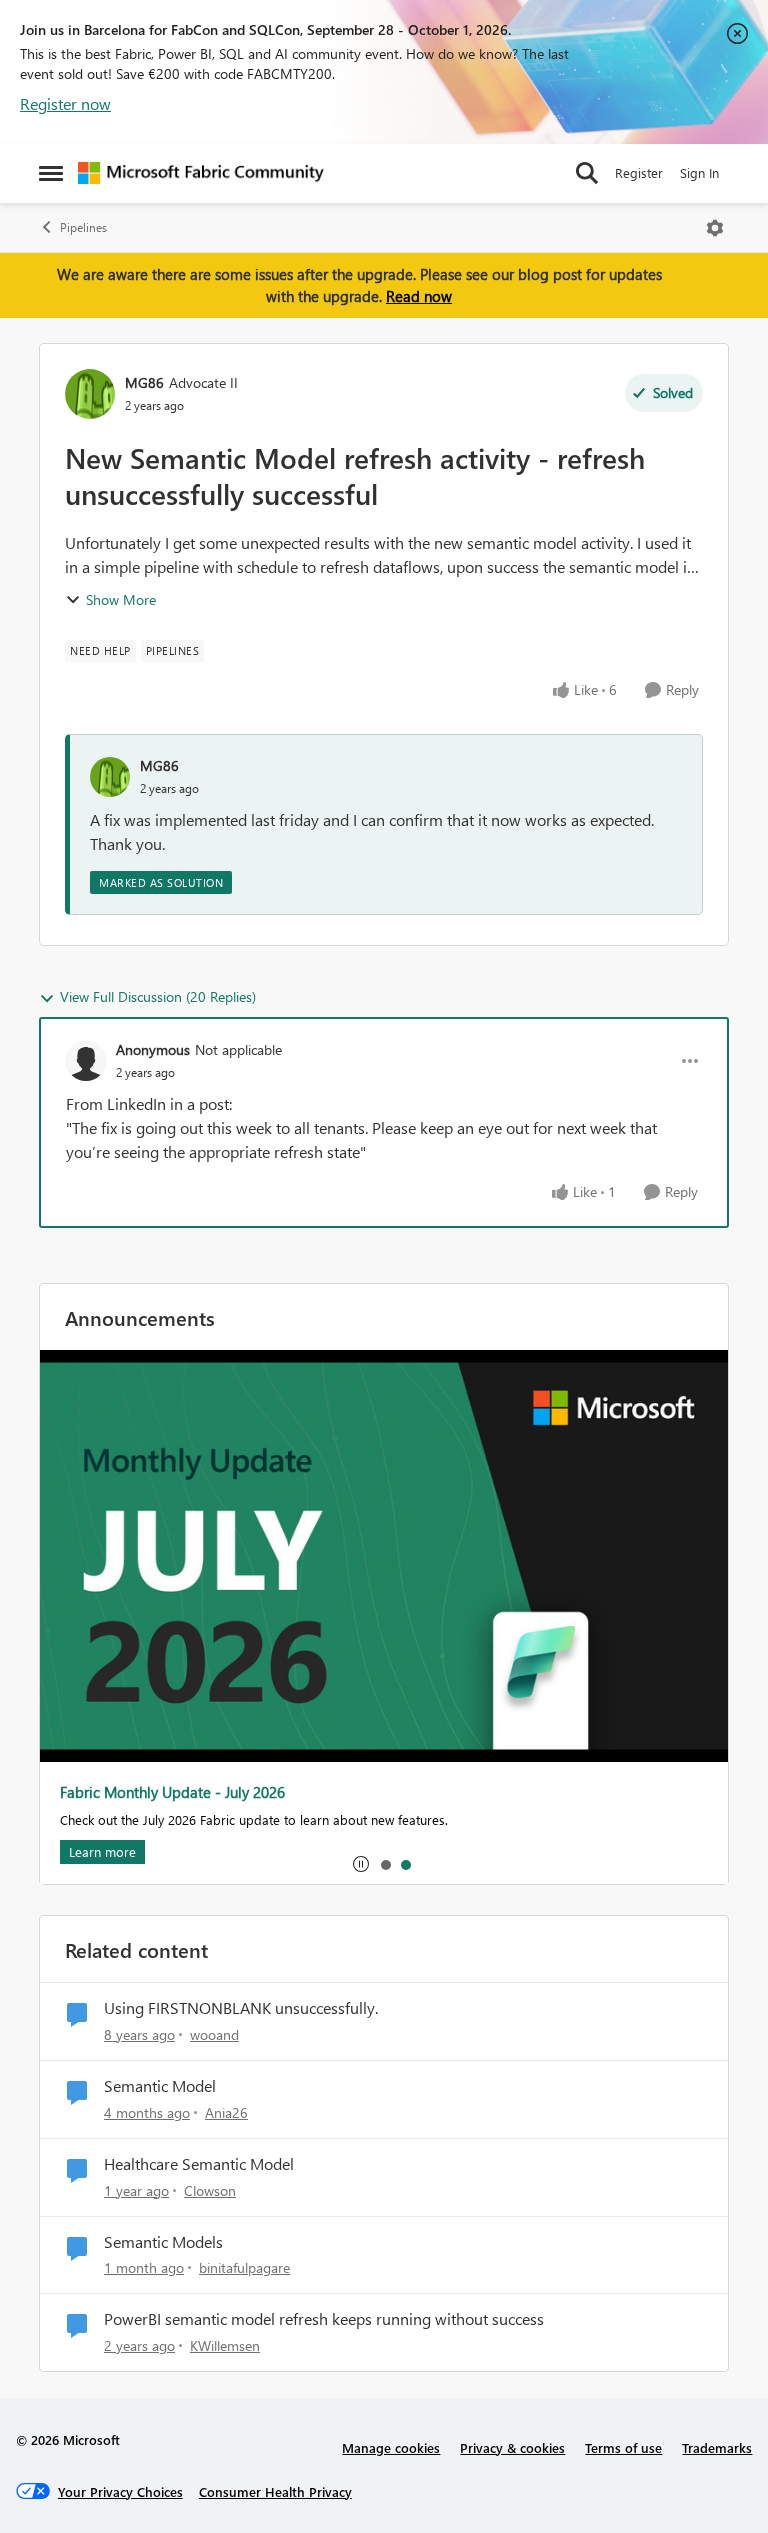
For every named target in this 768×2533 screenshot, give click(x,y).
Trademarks (717, 2447)
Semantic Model (160, 2086)
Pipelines (83, 227)
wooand (214, 2034)
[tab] (385, 1864)
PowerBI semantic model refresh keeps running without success (324, 2319)
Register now (65, 103)
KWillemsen (225, 2345)
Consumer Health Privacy (275, 2491)
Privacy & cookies (512, 2447)
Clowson (210, 2190)
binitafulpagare (244, 2267)
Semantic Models (163, 2242)
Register (639, 172)
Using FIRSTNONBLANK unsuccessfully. (241, 2008)
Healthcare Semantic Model (199, 2164)
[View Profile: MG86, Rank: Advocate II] (90, 394)
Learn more (102, 1851)
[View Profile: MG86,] (110, 777)
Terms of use (623, 2447)
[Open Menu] (715, 228)
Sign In (699, 172)
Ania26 (226, 2112)
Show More (121, 599)
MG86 (144, 382)
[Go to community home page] (201, 173)
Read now (419, 296)
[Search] (587, 173)
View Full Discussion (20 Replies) (158, 996)
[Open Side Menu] (51, 173)
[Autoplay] (361, 1864)
